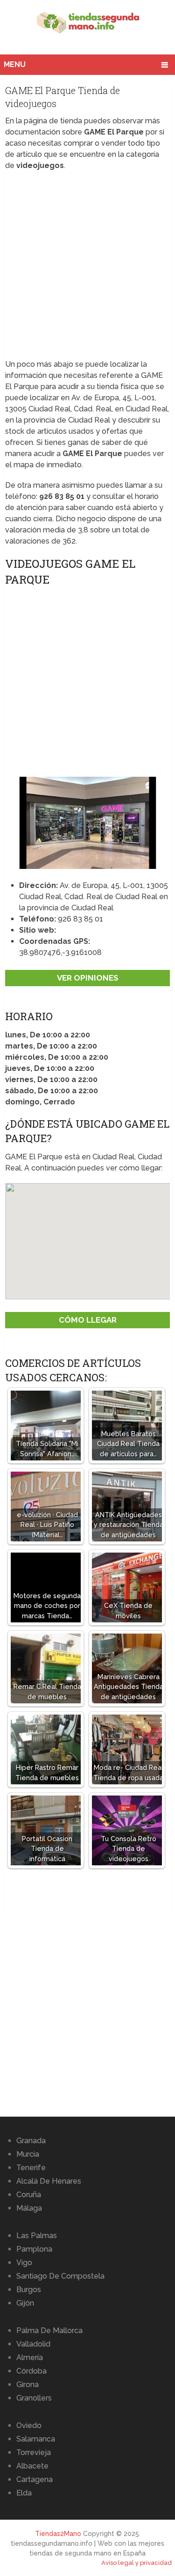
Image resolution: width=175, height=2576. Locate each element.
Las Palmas (37, 2236)
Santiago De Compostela (60, 2276)
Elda (24, 2493)
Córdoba (31, 2371)
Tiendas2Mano (58, 2534)
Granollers (34, 2398)
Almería (30, 2357)
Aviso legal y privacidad (136, 2563)
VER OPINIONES (88, 978)
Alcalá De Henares (49, 2181)
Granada (31, 2141)
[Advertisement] (87, 268)
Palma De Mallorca (49, 2331)
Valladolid (33, 2344)
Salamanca (36, 2439)
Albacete (32, 2466)
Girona (28, 2384)
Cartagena (35, 2479)
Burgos (29, 2290)
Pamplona (34, 2249)
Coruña (29, 2195)
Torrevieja (34, 2452)
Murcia (28, 2154)
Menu (15, 64)
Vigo (24, 2263)
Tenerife (31, 2168)
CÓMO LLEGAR (88, 1320)
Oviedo (29, 2425)
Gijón (25, 2303)
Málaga (29, 2208)
